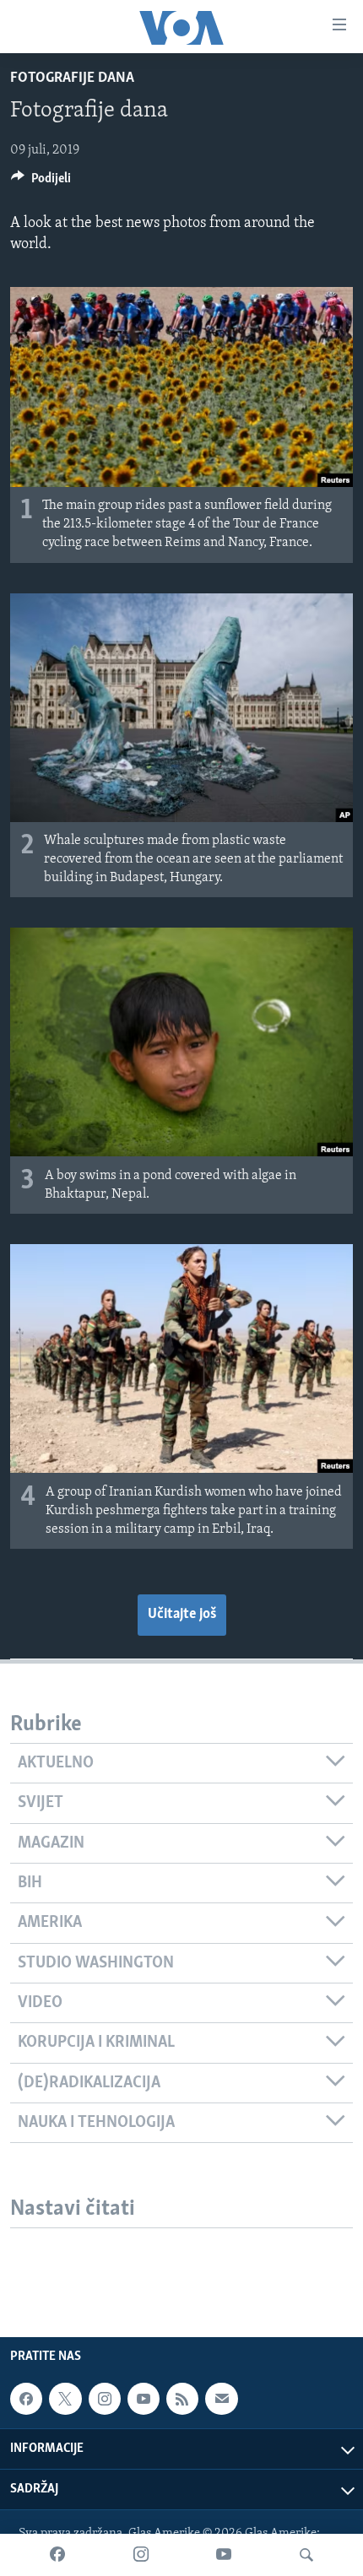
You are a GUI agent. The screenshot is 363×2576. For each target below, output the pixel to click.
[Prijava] (221, 2399)
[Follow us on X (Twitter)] (65, 2399)
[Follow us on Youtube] (144, 2399)
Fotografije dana (72, 78)
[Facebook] (57, 2555)
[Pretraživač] (306, 2555)
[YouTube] (224, 2555)
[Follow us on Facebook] (26, 2399)
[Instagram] (141, 2555)
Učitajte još (182, 1615)
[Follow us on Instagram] (105, 2399)
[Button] (41, 182)
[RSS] (182, 2399)
